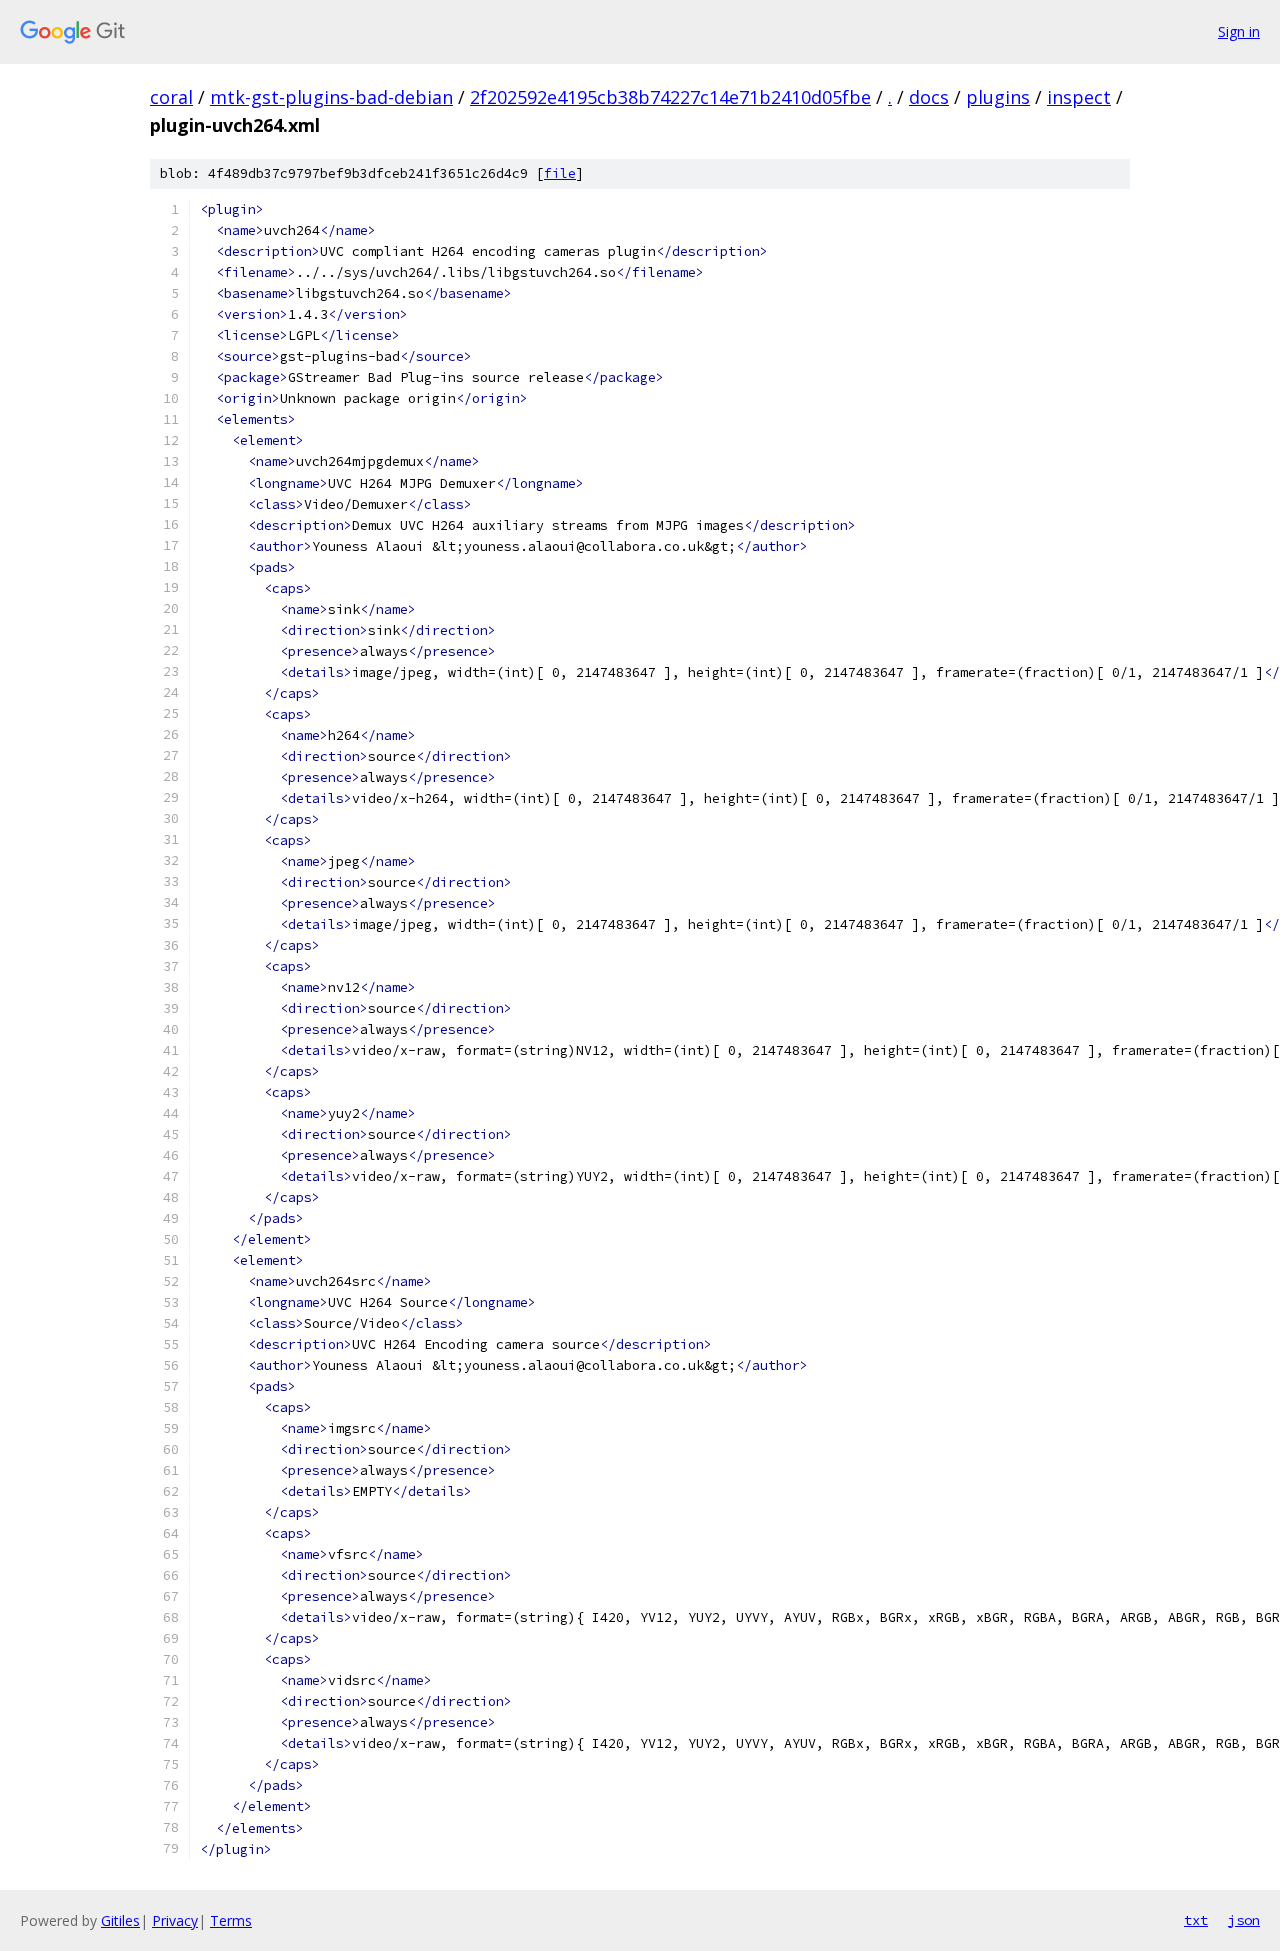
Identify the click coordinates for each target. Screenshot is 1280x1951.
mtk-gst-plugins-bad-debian (331, 97)
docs (929, 97)
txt (1196, 1920)
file (560, 173)
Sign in (1239, 31)
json (1244, 1920)
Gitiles (120, 1920)
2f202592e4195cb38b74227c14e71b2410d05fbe (670, 97)
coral (171, 97)
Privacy (175, 1920)
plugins (998, 97)
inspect (1079, 97)
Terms (231, 1920)
